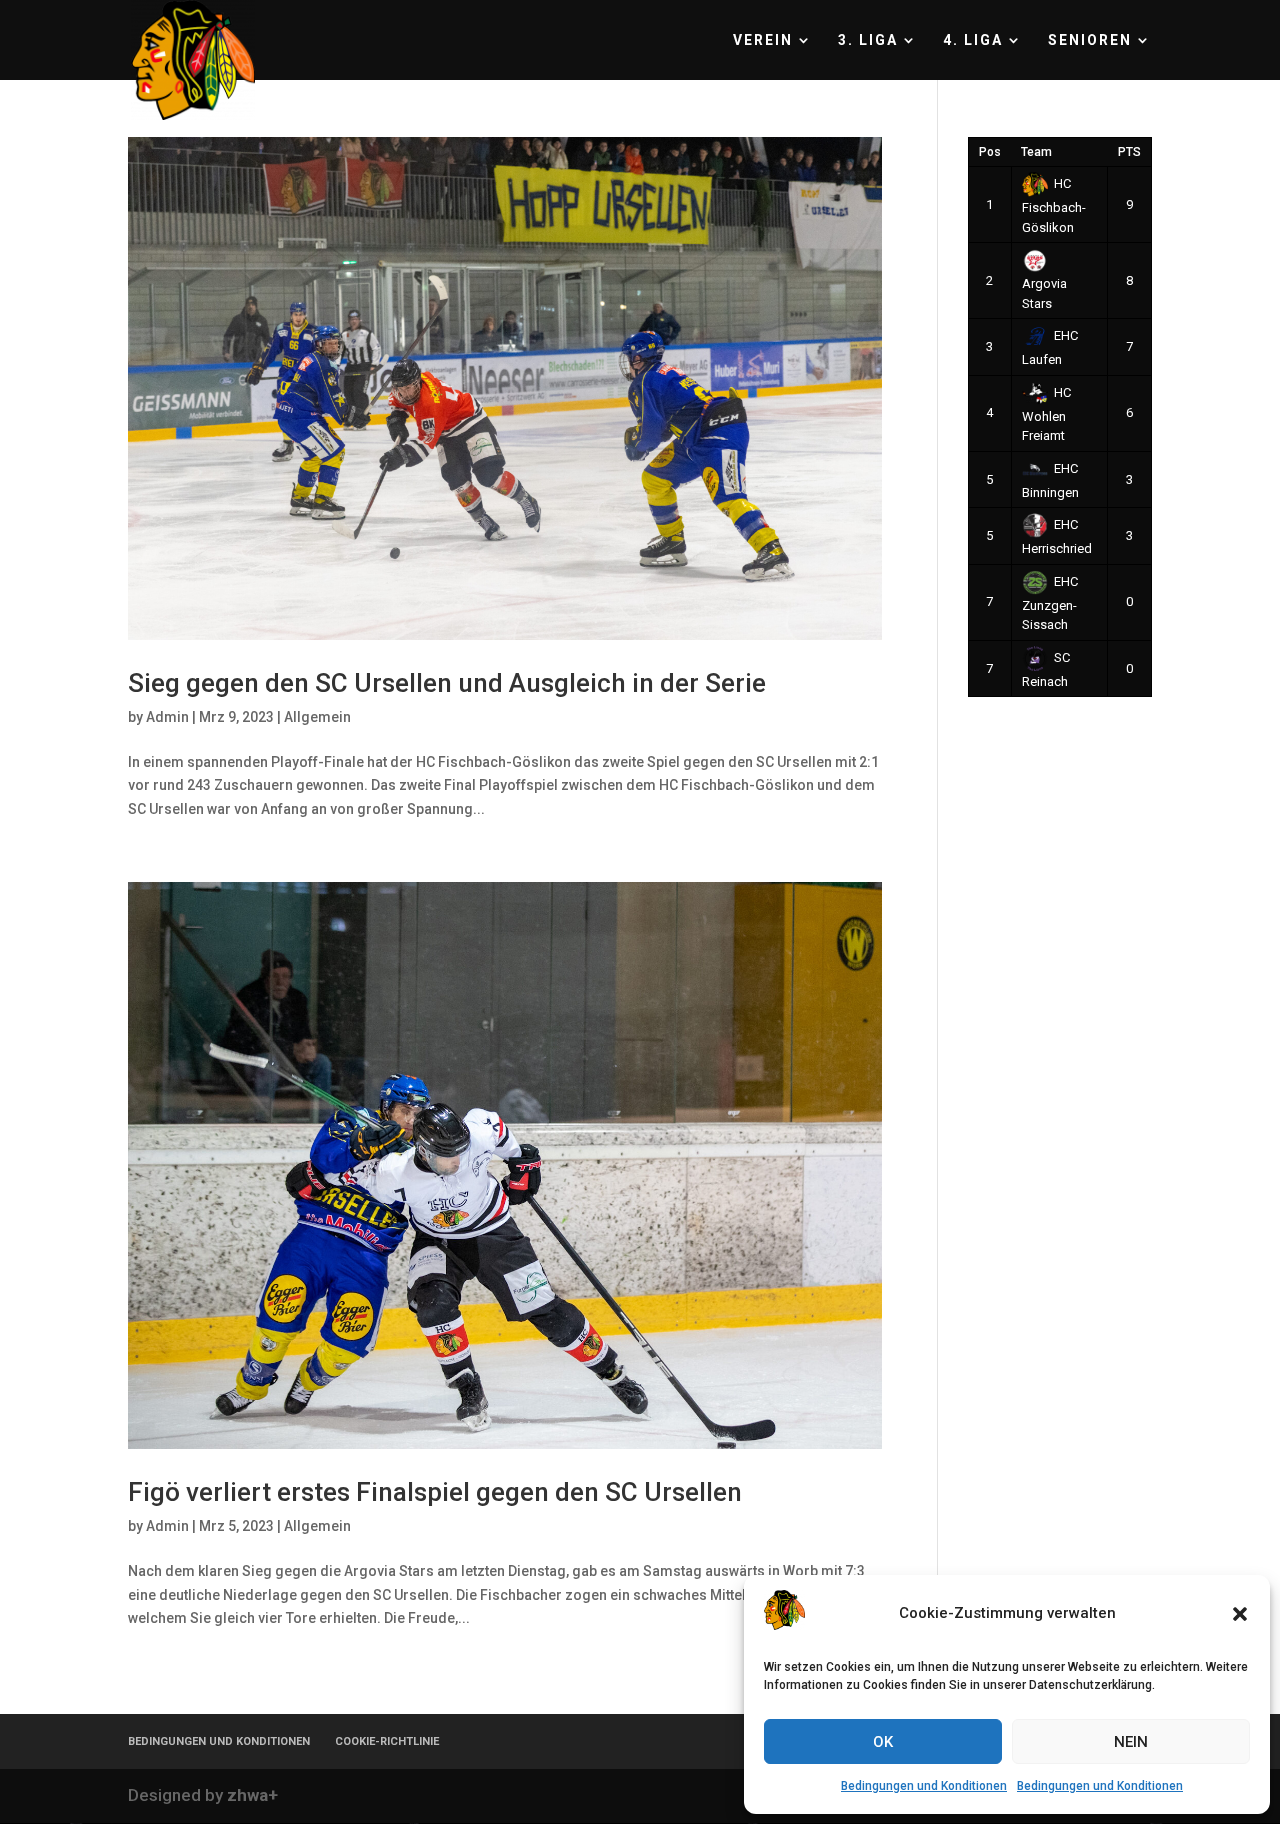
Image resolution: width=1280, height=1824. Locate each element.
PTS (1129, 152)
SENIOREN (1090, 40)
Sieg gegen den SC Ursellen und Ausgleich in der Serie (447, 683)
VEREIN (763, 40)
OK (883, 1742)
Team (1036, 152)
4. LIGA (973, 40)
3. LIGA (868, 40)
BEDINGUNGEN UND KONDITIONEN (219, 1741)
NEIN (1131, 1742)
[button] (1240, 1614)
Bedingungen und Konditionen (924, 1786)
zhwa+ (252, 1795)
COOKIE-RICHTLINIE (387, 1741)
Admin (167, 717)
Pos (990, 152)
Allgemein (317, 717)
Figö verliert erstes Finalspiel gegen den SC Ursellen (435, 1492)
